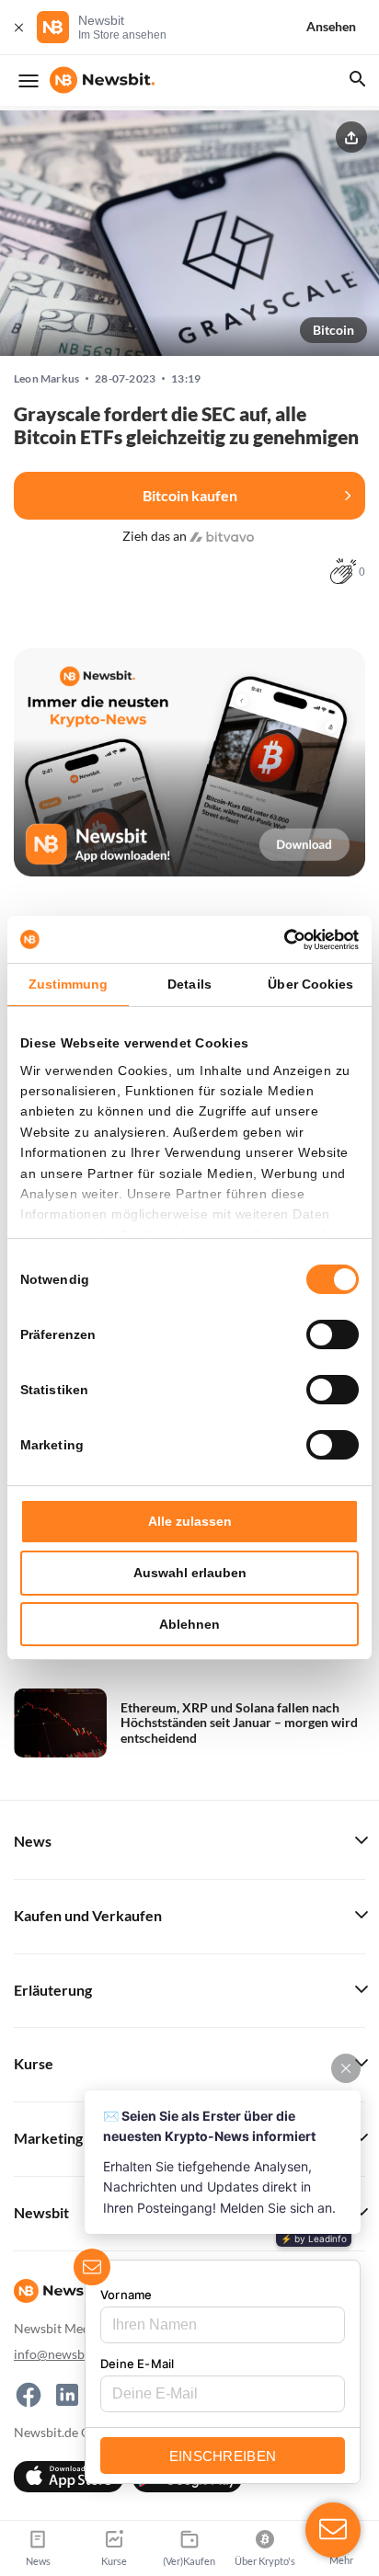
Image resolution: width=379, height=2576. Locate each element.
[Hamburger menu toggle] (29, 81)
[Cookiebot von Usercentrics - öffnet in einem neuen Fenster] (278, 940)
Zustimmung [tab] (69, 984)
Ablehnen (189, 1624)
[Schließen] (18, 27)
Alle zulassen (190, 1521)
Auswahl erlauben (190, 1573)
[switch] (333, 1334)
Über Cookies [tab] (310, 984)
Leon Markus (46, 379)
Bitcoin (333, 330)
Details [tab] (189, 984)
